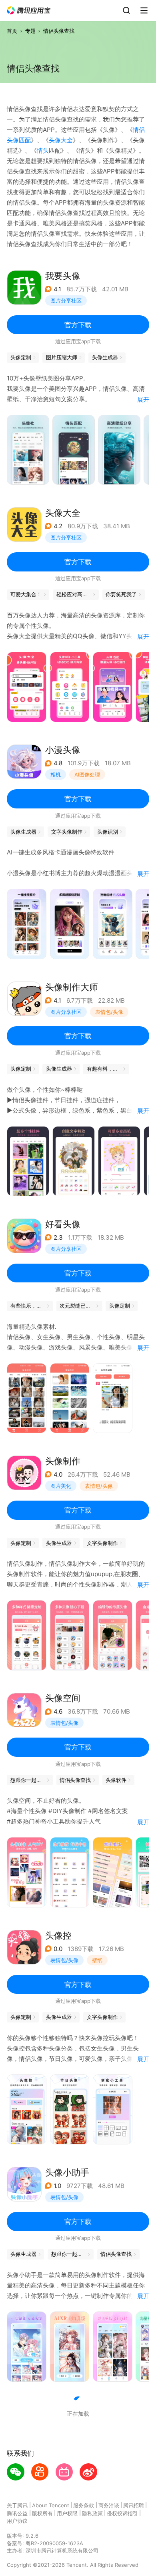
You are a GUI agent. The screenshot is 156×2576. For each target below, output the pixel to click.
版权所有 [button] (42, 2513)
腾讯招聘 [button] (134, 2505)
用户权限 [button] (67, 2513)
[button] (29, 11)
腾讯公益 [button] (17, 2513)
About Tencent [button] (51, 2505)
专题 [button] (30, 31)
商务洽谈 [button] (109, 2505)
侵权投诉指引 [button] (122, 2513)
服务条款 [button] (84, 2505)
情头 (43, 150)
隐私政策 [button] (92, 2513)
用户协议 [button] (17, 2521)
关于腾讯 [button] (17, 2505)
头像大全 (61, 140)
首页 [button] (12, 31)
